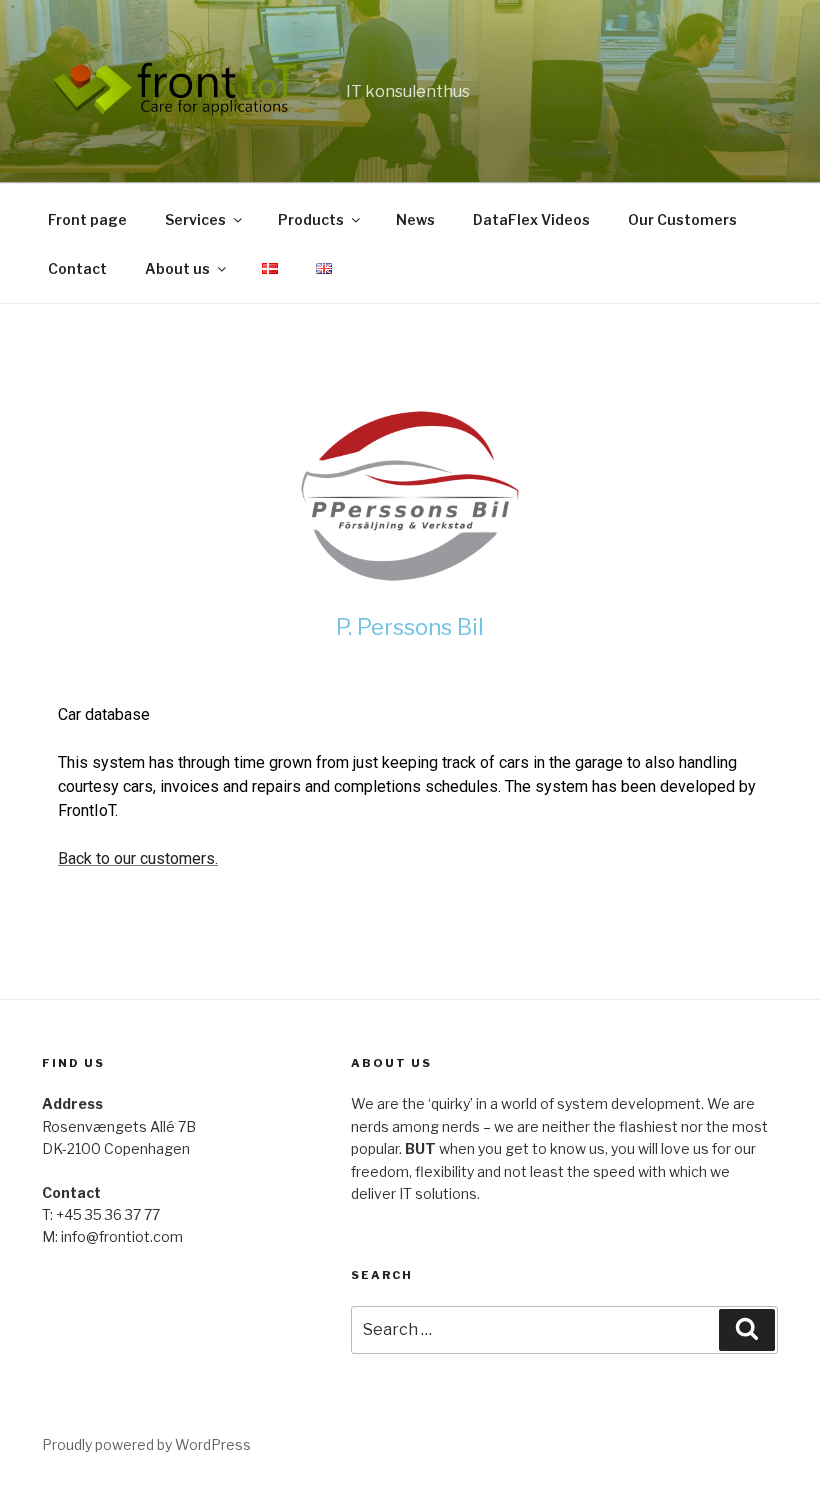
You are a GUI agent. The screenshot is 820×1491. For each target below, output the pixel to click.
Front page (87, 219)
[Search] (747, 1330)
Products (311, 219)
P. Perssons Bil (410, 627)
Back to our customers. (138, 858)
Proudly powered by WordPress (146, 1444)
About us (177, 268)
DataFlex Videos (531, 219)
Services (195, 219)
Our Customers (682, 219)
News (415, 219)
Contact (77, 268)
